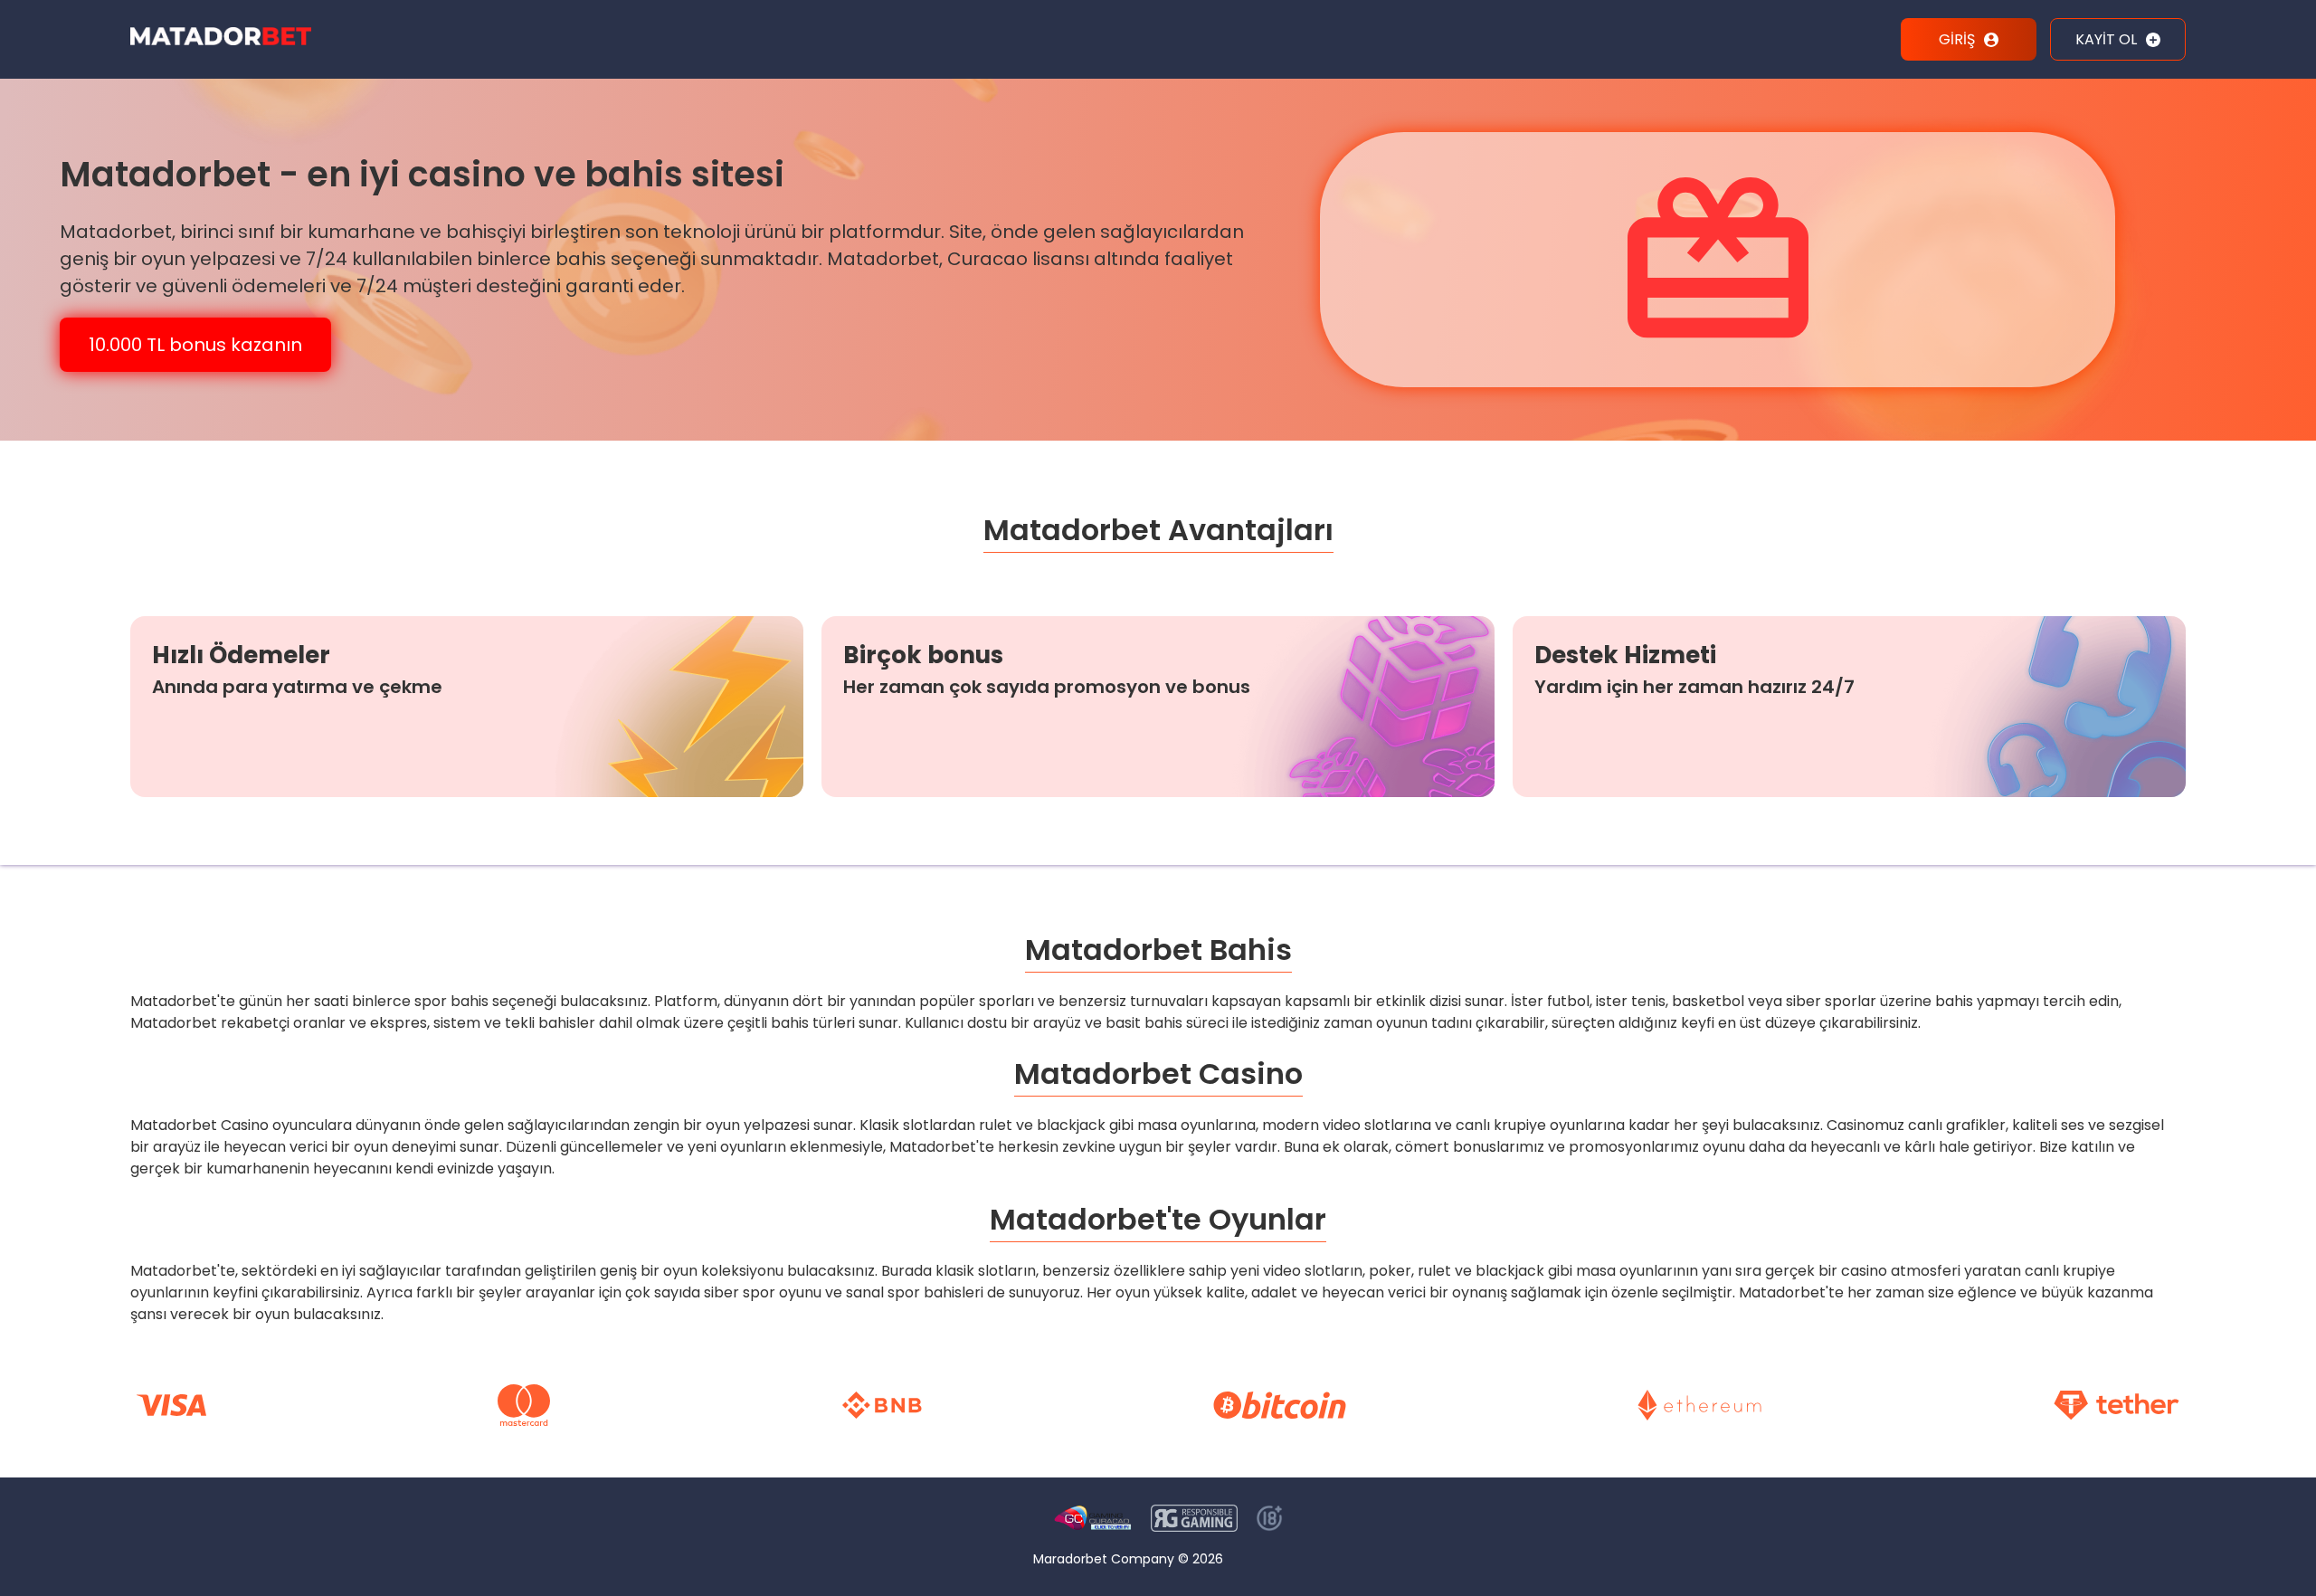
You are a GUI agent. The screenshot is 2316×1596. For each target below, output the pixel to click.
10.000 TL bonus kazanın (195, 345)
